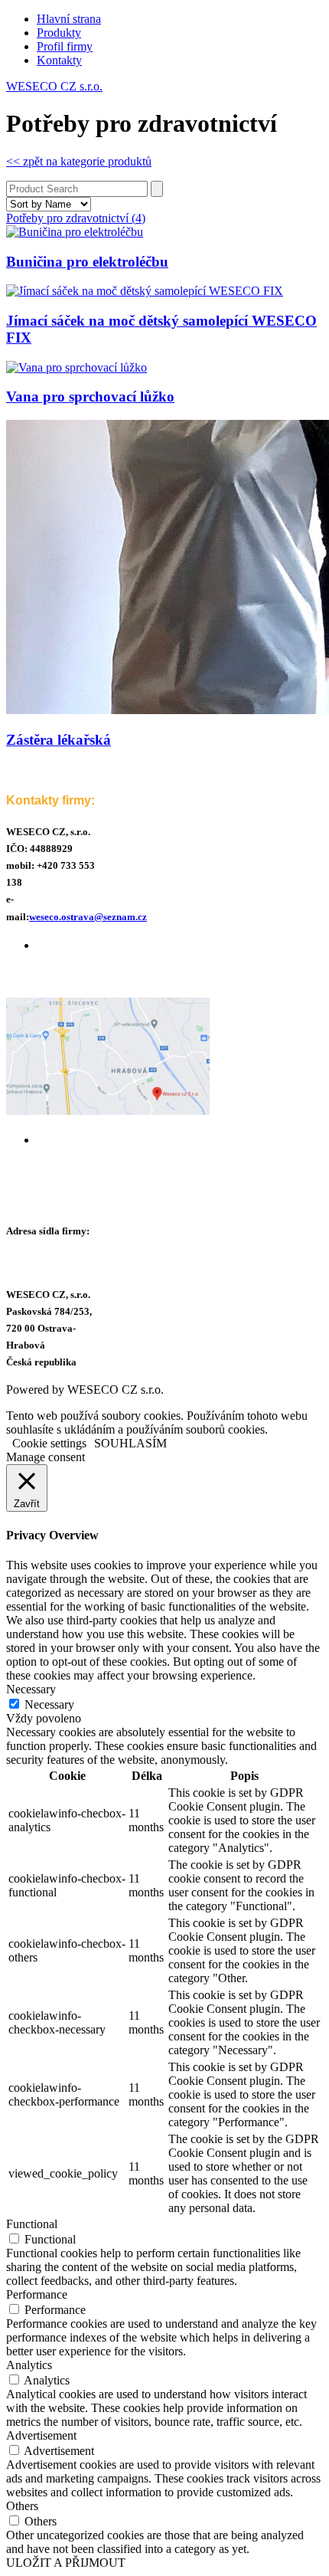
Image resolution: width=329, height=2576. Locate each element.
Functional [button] (32, 2224)
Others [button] (22, 2506)
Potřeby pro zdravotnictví (76, 218)
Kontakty (59, 60)
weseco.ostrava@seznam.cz (88, 917)
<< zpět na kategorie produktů (79, 161)
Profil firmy (65, 46)
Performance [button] (37, 2294)
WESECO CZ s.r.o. (54, 86)
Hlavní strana (69, 19)
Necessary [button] (31, 1689)
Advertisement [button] (41, 2435)
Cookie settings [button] (49, 1443)
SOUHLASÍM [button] (130, 1443)
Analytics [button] (29, 2365)
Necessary (49, 1704)
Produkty (59, 33)
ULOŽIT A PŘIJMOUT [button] (66, 2563)
